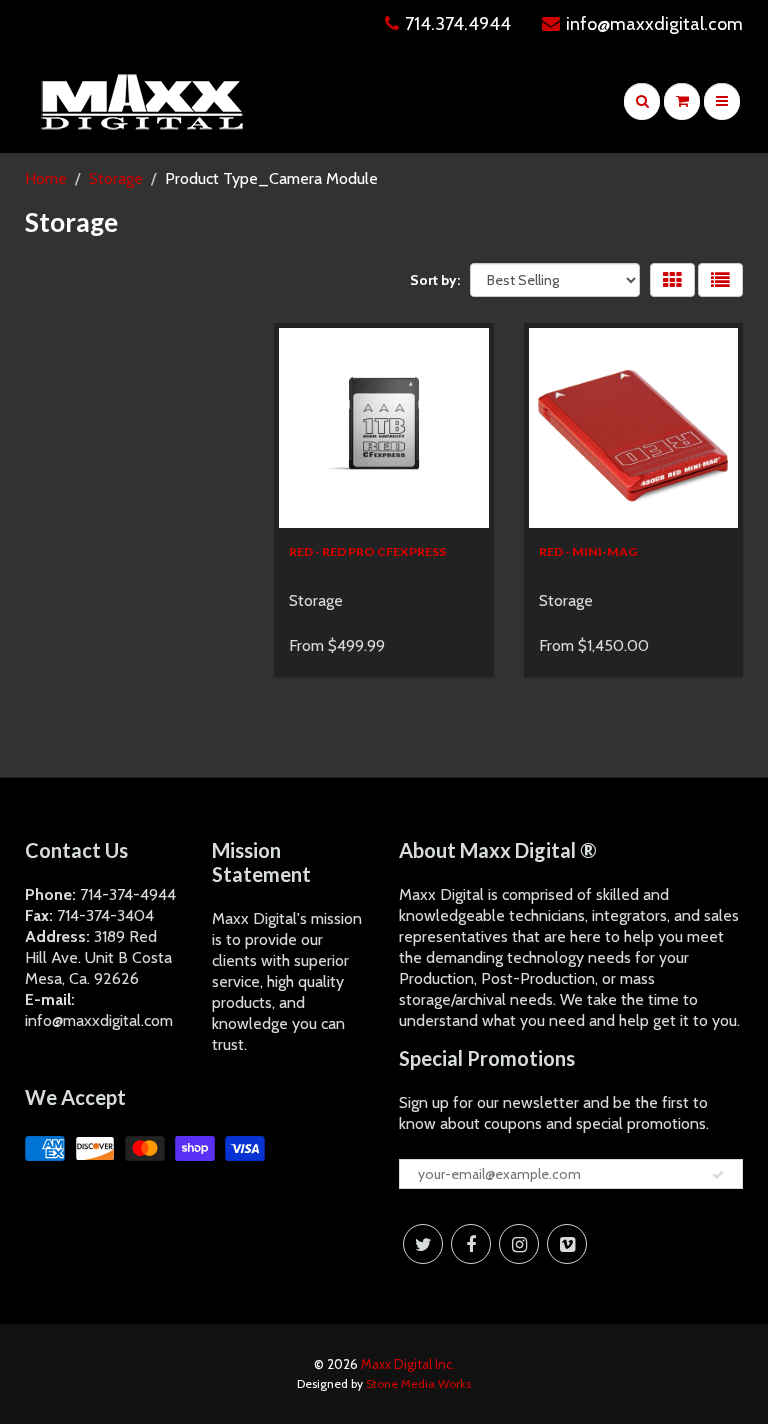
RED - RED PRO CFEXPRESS (367, 551)
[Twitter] (423, 1244)
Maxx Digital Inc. (408, 1364)
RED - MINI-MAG (588, 551)
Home (46, 178)
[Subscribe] (718, 1175)
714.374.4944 (458, 24)
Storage (116, 178)
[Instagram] (519, 1244)
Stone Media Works (418, 1383)
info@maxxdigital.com (654, 24)
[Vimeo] (567, 1244)
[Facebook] (471, 1244)
